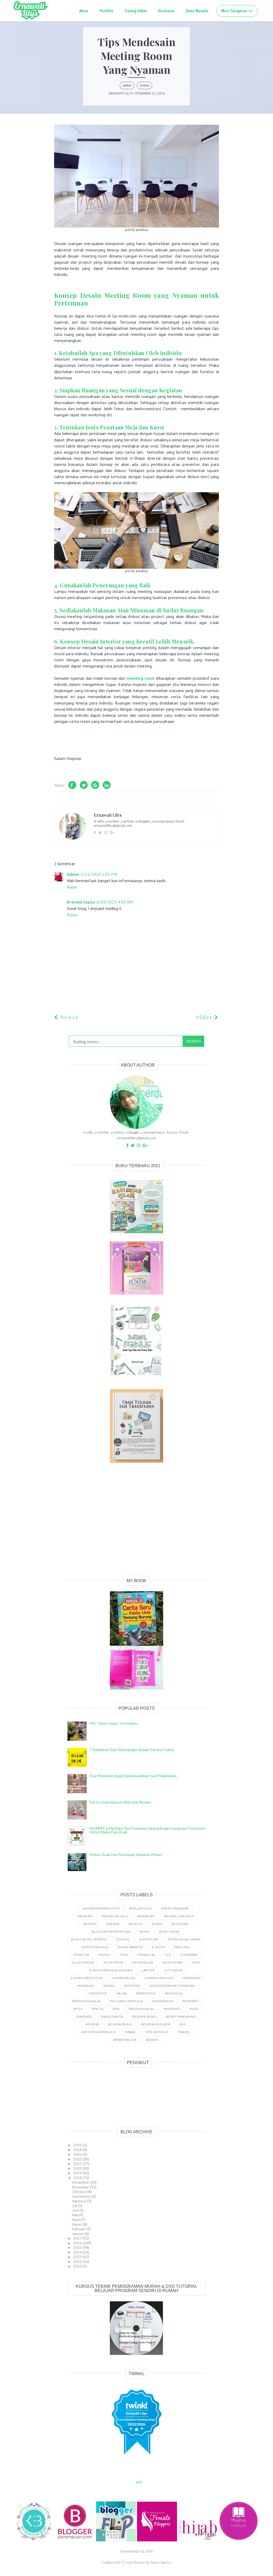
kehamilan (143, 1962)
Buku (145, 1932)
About (84, 11)
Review (144, 86)
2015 (78, 2247)
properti (172, 2009)
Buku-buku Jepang (89, 1939)
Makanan (192, 1978)
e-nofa (159, 1947)
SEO (183, 2024)
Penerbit (191, 2001)
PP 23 (78, 2009)
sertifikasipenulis (99, 2032)
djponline (149, 1939)
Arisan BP (146, 1916)
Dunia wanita (130, 1947)
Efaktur (81, 1955)
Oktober (80, 2192)
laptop (148, 1970)
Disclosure (166, 11)
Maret (77, 2224)
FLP (168, 1955)
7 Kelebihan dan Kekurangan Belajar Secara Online (132, 1750)
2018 (78, 2178)
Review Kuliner (156, 2024)
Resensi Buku (145, 2017)
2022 (78, 2159)
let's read (173, 1970)
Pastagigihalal (87, 2001)
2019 (78, 2173)
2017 (78, 2238)
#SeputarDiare (175, 1908)
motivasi (132, 1986)
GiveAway (189, 1955)
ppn (116, 2009)
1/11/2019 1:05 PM (99, 874)
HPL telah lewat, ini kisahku (114, 1723)
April (76, 2219)
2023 (78, 2154)
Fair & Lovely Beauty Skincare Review (120, 1802)
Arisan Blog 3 (115, 1916)
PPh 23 (98, 2009)
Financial (147, 1955)
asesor (113, 1924)
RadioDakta (112, 2017)
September (82, 2196)
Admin (73, 874)
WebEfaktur (125, 2040)
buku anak (170, 1932)
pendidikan (163, 2001)
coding (123, 1939)
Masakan (86, 1986)
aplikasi (85, 1916)
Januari (78, 2234)
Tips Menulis (157, 2032)
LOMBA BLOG (124, 1978)
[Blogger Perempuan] (75, 2540)
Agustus (80, 2201)
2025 (78, 2145)
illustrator (83, 1962)
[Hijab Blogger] (199, 2540)
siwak (131, 2032)
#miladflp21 (141, 1908)
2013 (78, 2257)
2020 (78, 2168)
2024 (78, 2150)
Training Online (136, 11)
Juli (75, 2206)
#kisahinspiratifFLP (101, 1908)
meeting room (141, 678)
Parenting (146, 1993)
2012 (78, 2262)
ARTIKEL (127, 86)
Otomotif (98, 1993)
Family (105, 1955)
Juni (76, 2210)
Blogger (180, 1924)
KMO (196, 1962)
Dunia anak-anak (184, 1939)
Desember (81, 2182)
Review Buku (120, 2024)
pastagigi (174, 1993)
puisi (194, 2009)
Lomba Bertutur (87, 1978)
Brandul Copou (81, 902)
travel (184, 2032)
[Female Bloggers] (158, 2540)
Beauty (136, 1924)
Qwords (84, 2017)
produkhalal (142, 2009)
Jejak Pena (113, 1962)
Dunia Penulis (95, 1947)
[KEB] (34, 2540)
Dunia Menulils (197, 11)
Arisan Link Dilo (179, 1916)
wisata (152, 2040)
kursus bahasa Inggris (111, 1970)
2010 (78, 2266)
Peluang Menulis (127, 2001)
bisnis (157, 1924)
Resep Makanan (181, 2017)
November (81, 2187)
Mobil (109, 1986)
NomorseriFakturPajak (172, 1986)
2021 (78, 2164)
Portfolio (107, 11)
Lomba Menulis (159, 1978)
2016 (78, 2243)
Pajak (122, 1993)
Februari (79, 2229)
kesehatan (172, 1962)
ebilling (182, 1947)
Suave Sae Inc (161, 2562)
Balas (72, 887)
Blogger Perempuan (111, 1932)
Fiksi (124, 1955)
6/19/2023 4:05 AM (115, 902)
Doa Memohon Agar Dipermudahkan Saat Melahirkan (133, 1776)
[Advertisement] (136, 1525)
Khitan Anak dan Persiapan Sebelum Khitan (126, 1855)
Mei (75, 2215)
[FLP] (117, 2540)
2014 (78, 2252)
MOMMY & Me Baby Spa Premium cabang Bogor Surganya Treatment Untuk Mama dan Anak (148, 1830)
